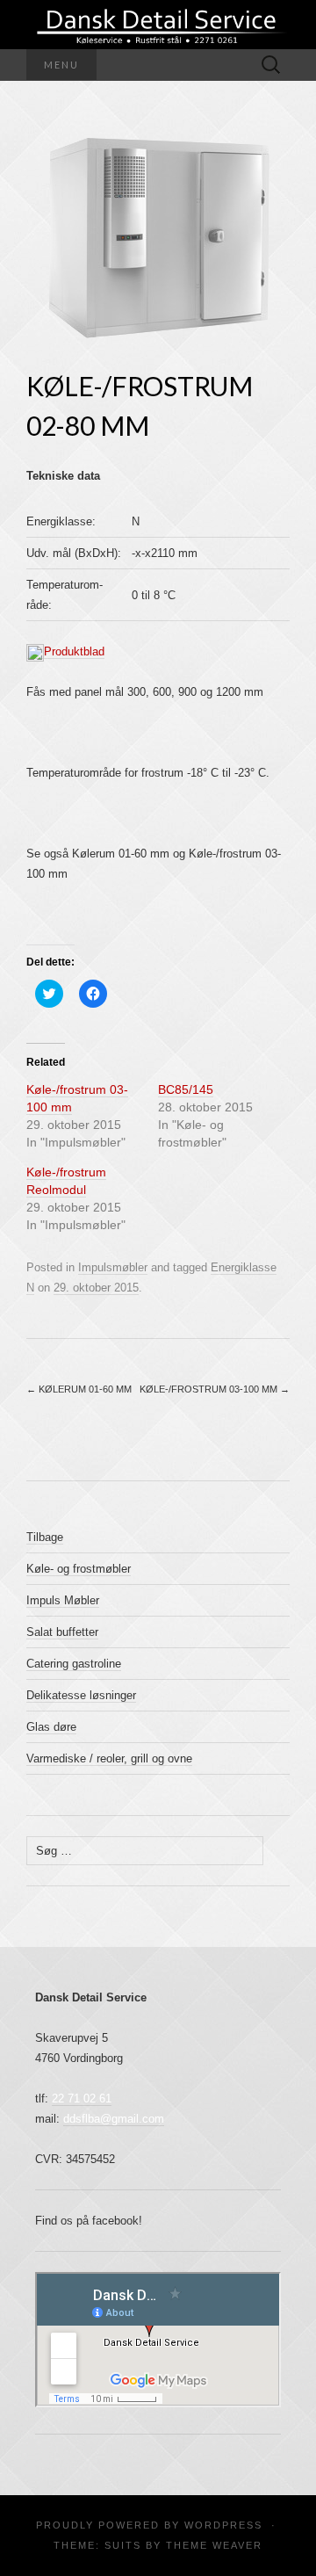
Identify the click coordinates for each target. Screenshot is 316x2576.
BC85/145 (186, 1089)
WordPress (223, 2525)
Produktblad (74, 651)
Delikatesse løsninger (81, 1695)
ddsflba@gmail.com (114, 2119)
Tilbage (45, 1537)
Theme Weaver (214, 2545)
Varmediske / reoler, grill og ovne (109, 1758)
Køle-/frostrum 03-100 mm (215, 1389)
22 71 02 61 (82, 2098)
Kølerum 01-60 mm (79, 1389)
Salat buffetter (62, 1632)
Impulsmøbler (113, 1267)
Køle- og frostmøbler (79, 1569)
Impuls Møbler (63, 1600)
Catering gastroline (74, 1664)
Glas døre (51, 1727)
